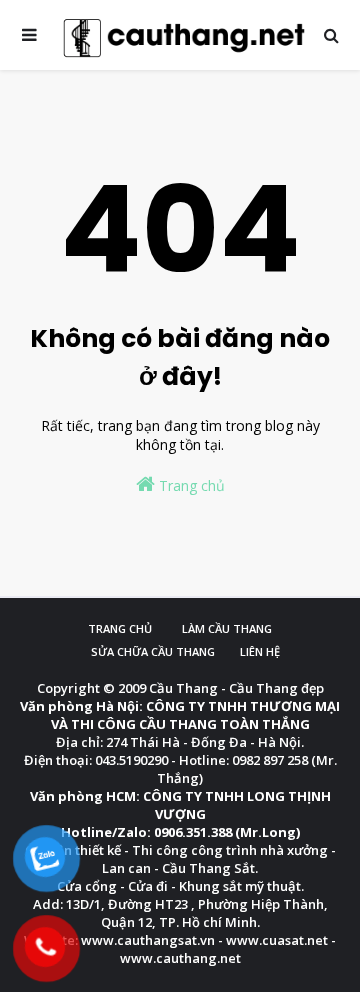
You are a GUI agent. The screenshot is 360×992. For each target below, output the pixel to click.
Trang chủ (190, 485)
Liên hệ (260, 651)
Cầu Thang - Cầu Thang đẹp (236, 688)
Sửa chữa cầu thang (153, 651)
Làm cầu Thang (227, 628)
